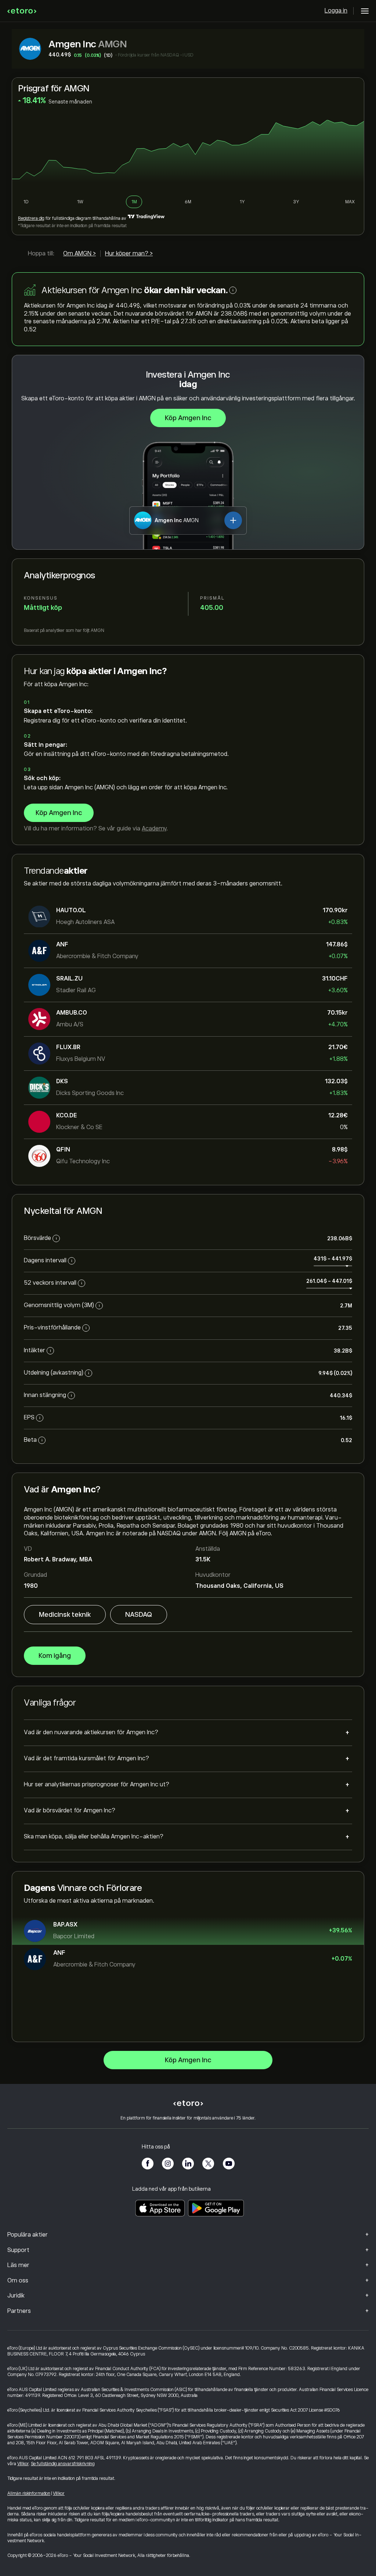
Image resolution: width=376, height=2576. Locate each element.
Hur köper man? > (129, 254)
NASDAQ (139, 1615)
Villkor (23, 2464)
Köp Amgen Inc (188, 418)
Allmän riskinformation (29, 2493)
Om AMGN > (79, 254)
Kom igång (55, 1656)
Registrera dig (31, 218)
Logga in (336, 11)
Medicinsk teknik (65, 1615)
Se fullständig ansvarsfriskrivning (63, 2464)
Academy (154, 829)
